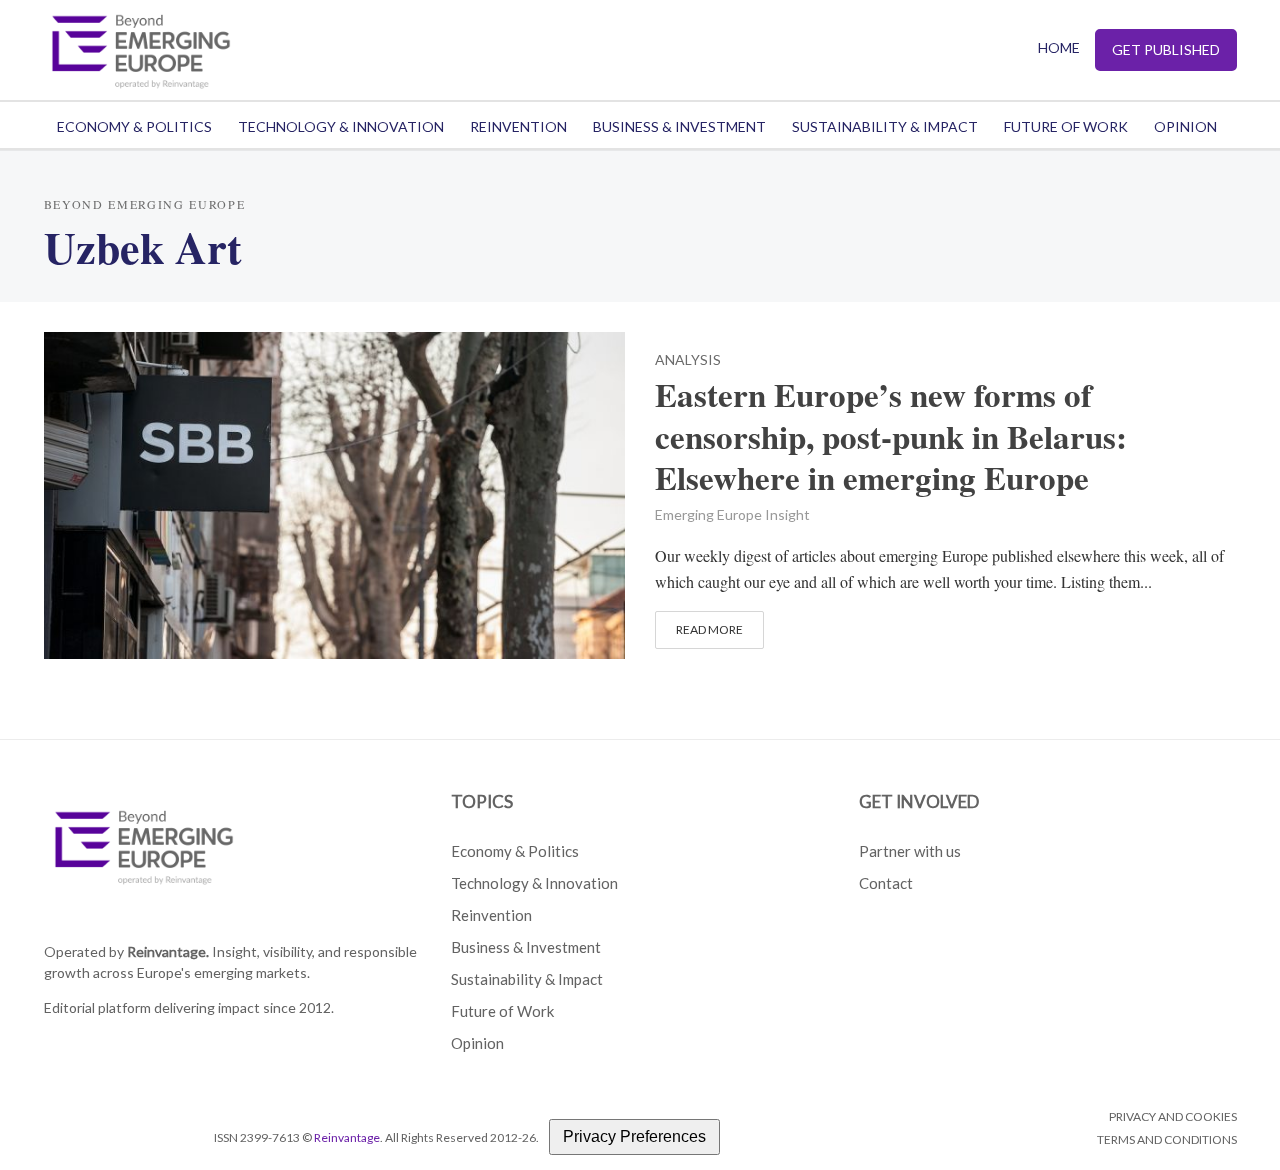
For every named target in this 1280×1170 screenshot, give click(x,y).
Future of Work (1066, 126)
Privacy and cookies (1173, 1116)
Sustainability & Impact (885, 126)
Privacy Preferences (634, 1136)
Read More (709, 629)
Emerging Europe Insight (732, 514)
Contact (886, 883)
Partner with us (910, 851)
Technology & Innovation (341, 126)
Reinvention (518, 126)
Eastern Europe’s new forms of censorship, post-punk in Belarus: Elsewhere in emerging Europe (891, 437)
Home (1059, 47)
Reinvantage (347, 1137)
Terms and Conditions (1167, 1139)
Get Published (1166, 49)
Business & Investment (679, 126)
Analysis (688, 360)
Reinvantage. (168, 951)
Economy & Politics (134, 126)
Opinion (1185, 126)
